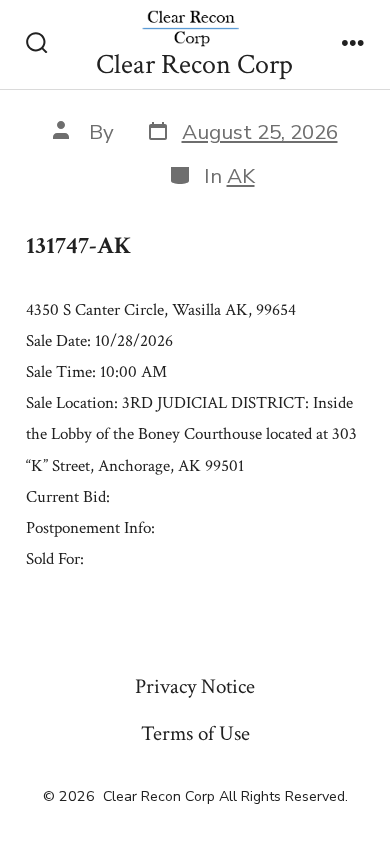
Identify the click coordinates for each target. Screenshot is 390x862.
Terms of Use (195, 733)
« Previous (56, 603)
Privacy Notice (195, 686)
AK (241, 176)
